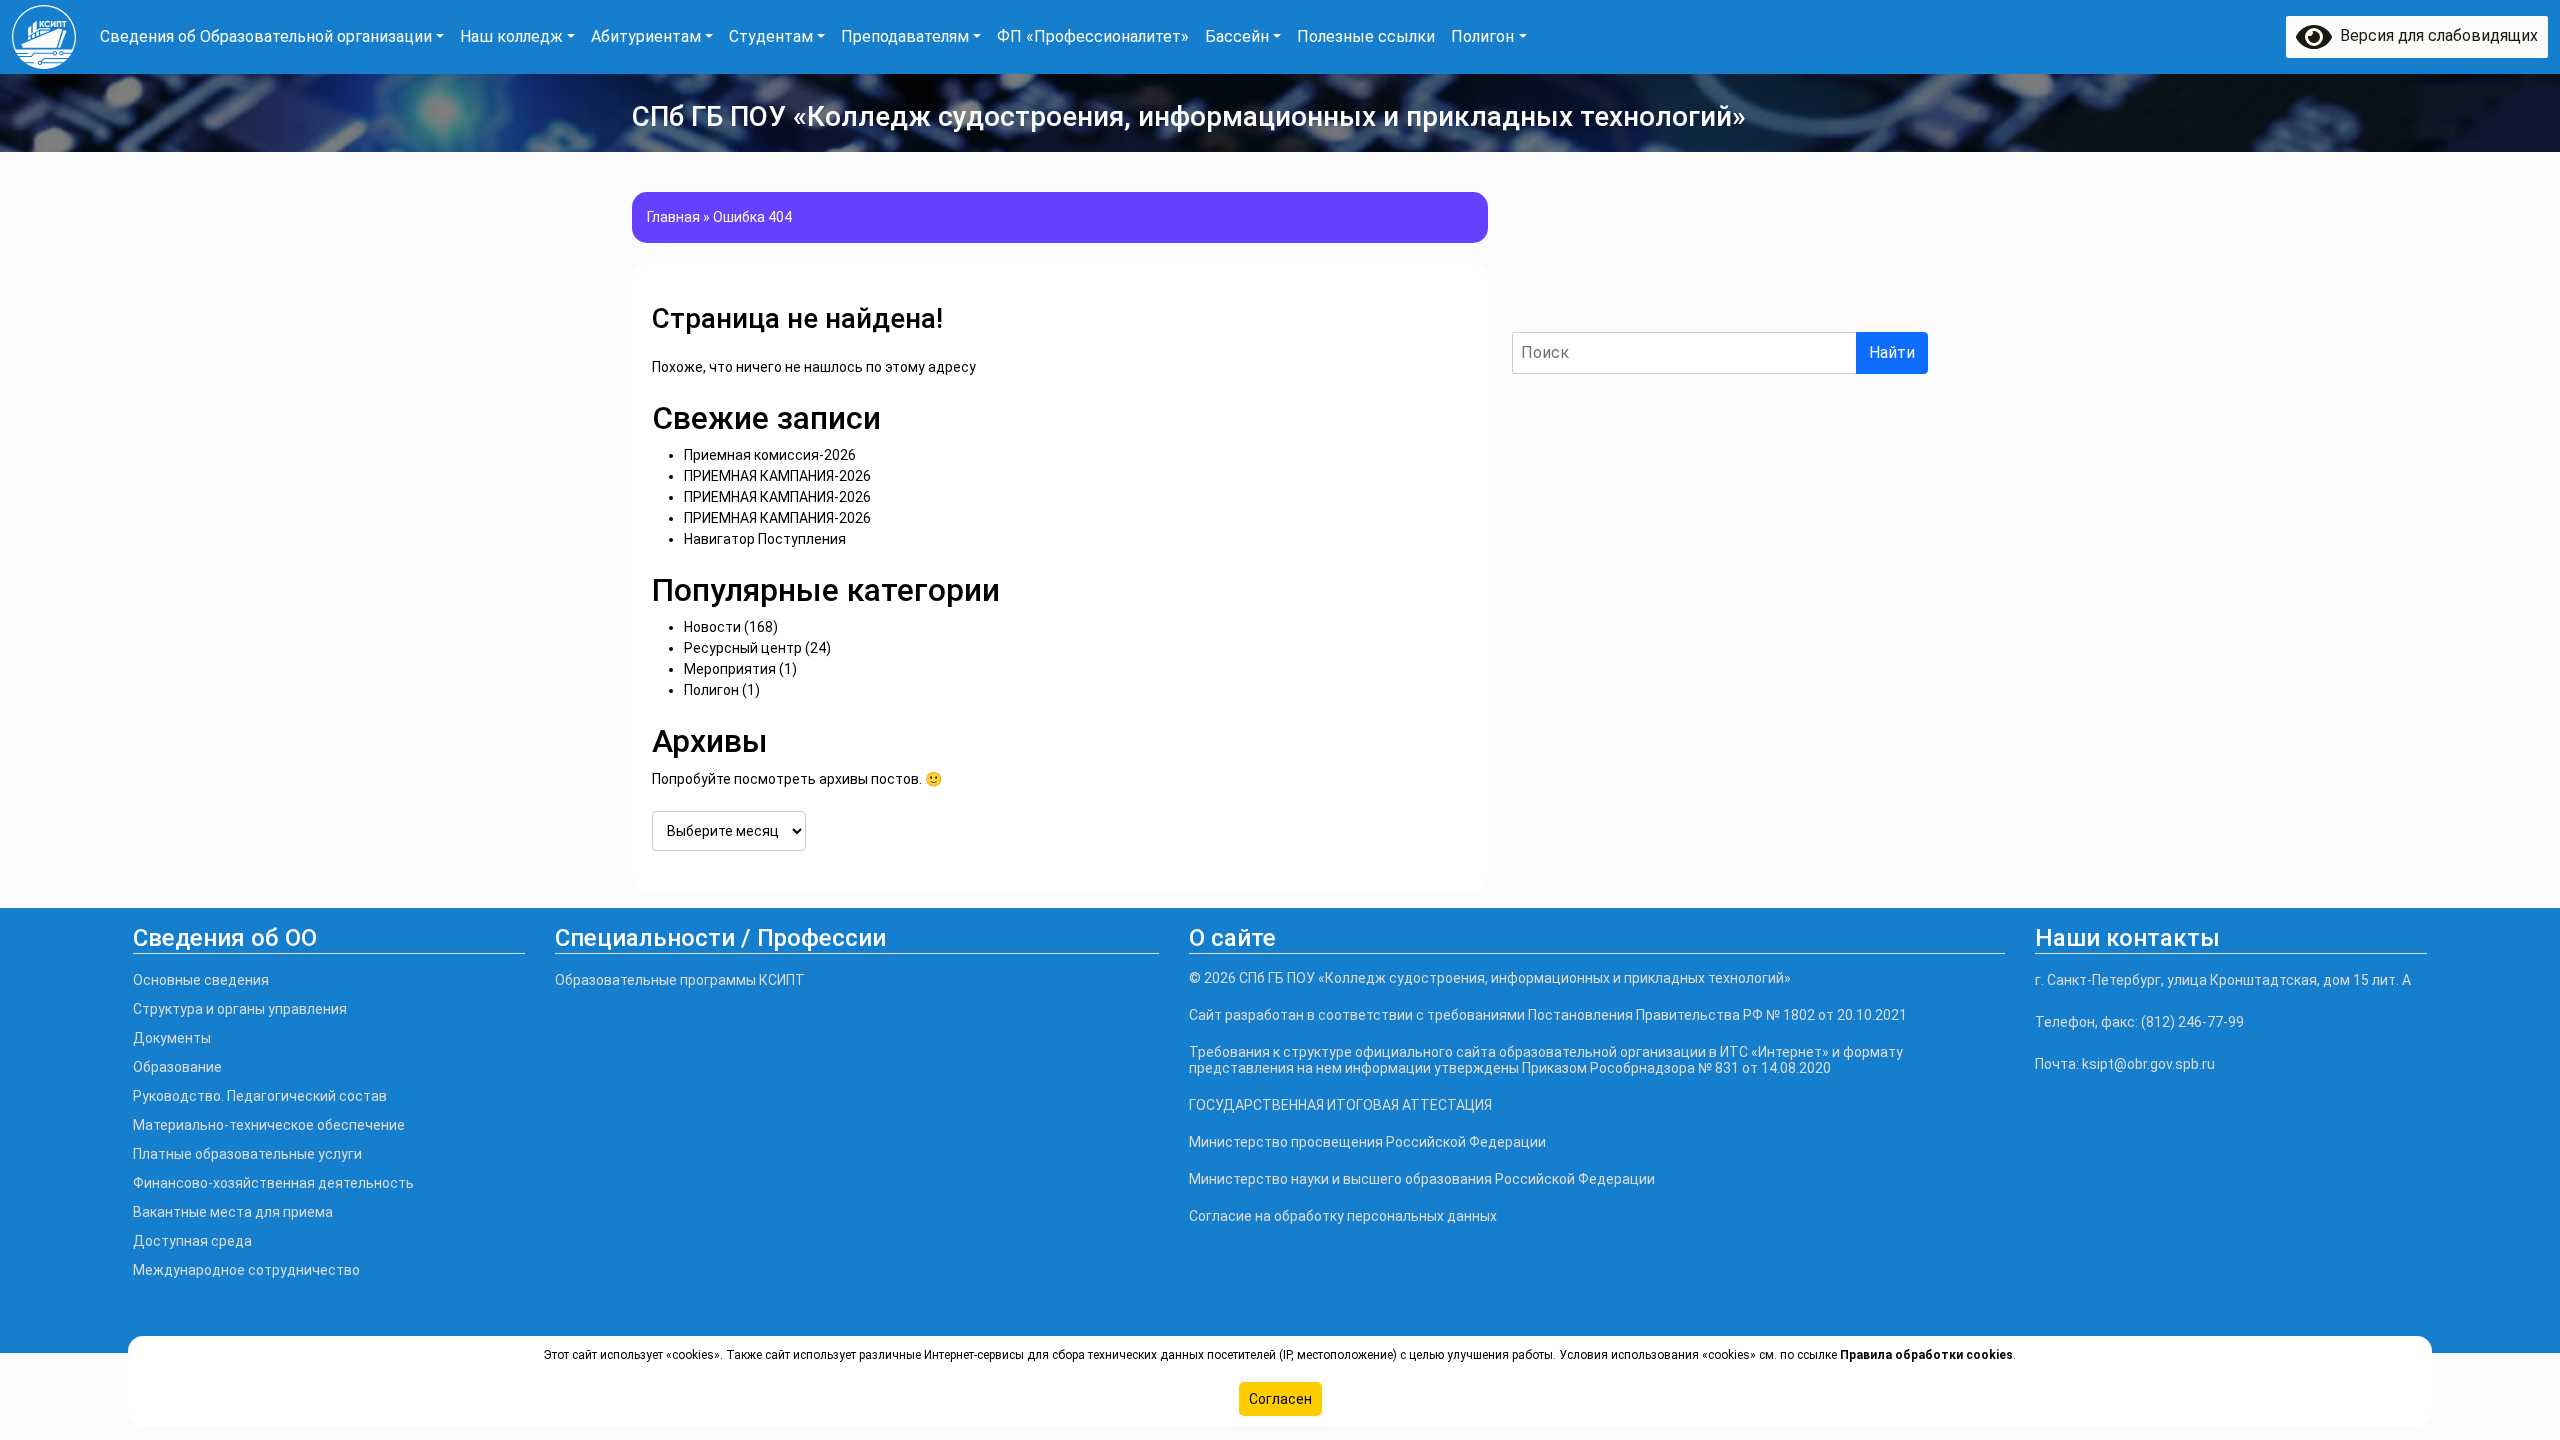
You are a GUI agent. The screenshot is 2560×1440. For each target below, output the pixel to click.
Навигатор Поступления (765, 539)
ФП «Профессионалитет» (1093, 36)
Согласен (1280, 1399)
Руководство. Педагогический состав (260, 1096)
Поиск (1536, 314)
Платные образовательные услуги (247, 1154)
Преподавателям (905, 36)
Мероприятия (730, 669)
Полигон (1482, 36)
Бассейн (1237, 36)
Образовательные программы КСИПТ (680, 980)
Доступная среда (192, 1241)
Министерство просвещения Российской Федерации (1367, 1142)
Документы (172, 1038)
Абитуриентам (646, 36)
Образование (177, 1067)
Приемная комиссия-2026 (770, 455)
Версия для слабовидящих (2435, 35)
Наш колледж (511, 36)
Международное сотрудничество (246, 1270)
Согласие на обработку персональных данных (1343, 1216)
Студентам (771, 36)
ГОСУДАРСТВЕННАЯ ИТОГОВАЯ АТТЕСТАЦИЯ (1340, 1105)
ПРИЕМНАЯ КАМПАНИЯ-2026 (777, 476)
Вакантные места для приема (233, 1212)
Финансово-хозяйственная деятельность (273, 1183)
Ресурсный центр (743, 648)
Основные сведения (201, 980)
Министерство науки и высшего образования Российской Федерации (1422, 1179)
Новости (712, 627)
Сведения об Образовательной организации (266, 36)
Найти (1892, 352)
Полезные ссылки (1366, 36)
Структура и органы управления (240, 1009)
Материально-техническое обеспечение (269, 1125)
